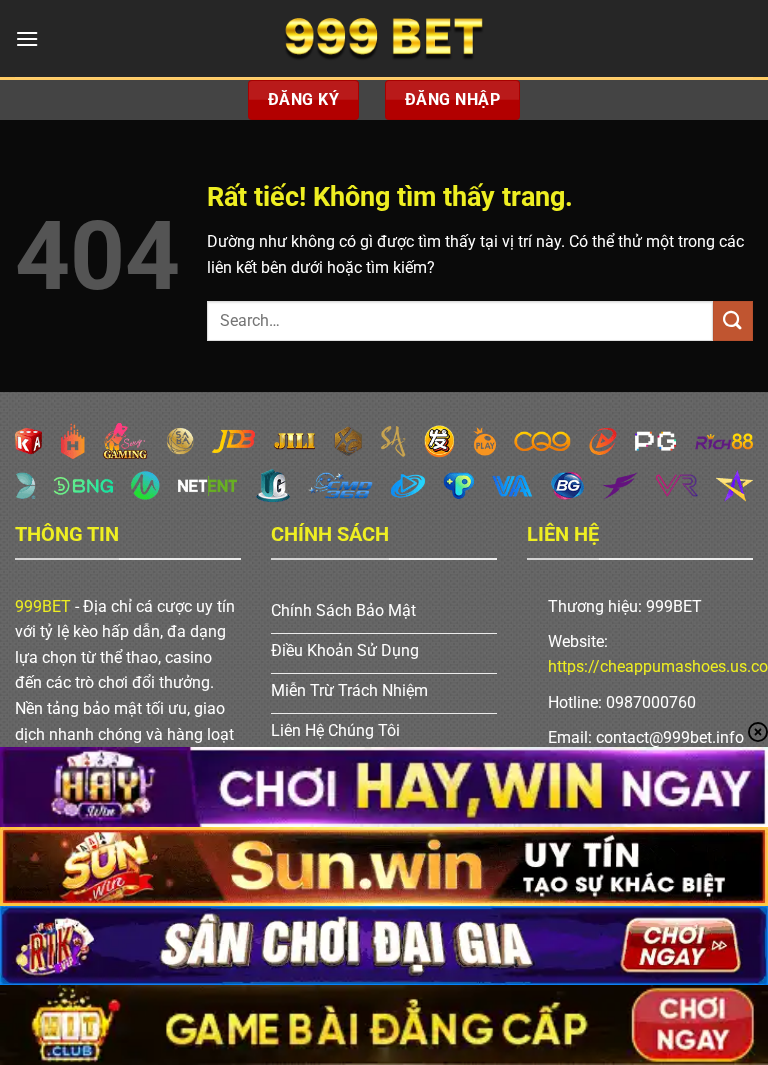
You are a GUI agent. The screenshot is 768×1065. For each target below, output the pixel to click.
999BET (43, 606)
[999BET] (384, 38)
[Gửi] (733, 320)
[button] (27, 38)
